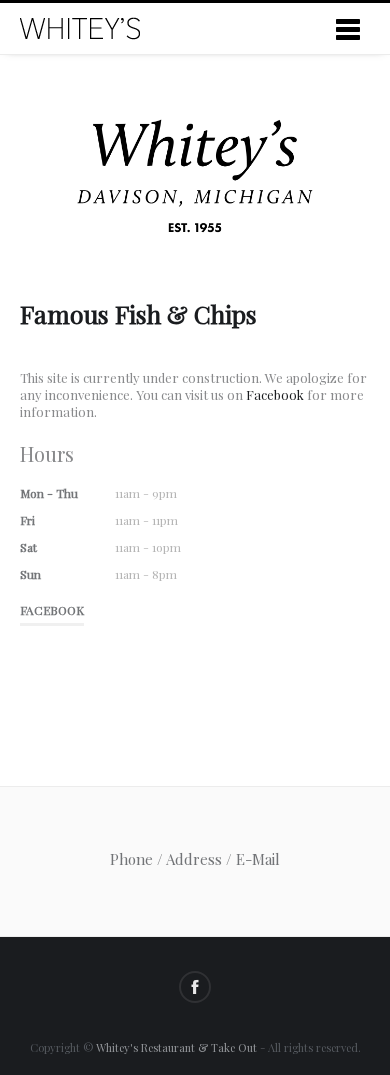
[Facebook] (195, 987)
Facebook (275, 394)
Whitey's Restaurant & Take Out (176, 1047)
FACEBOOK (52, 610)
